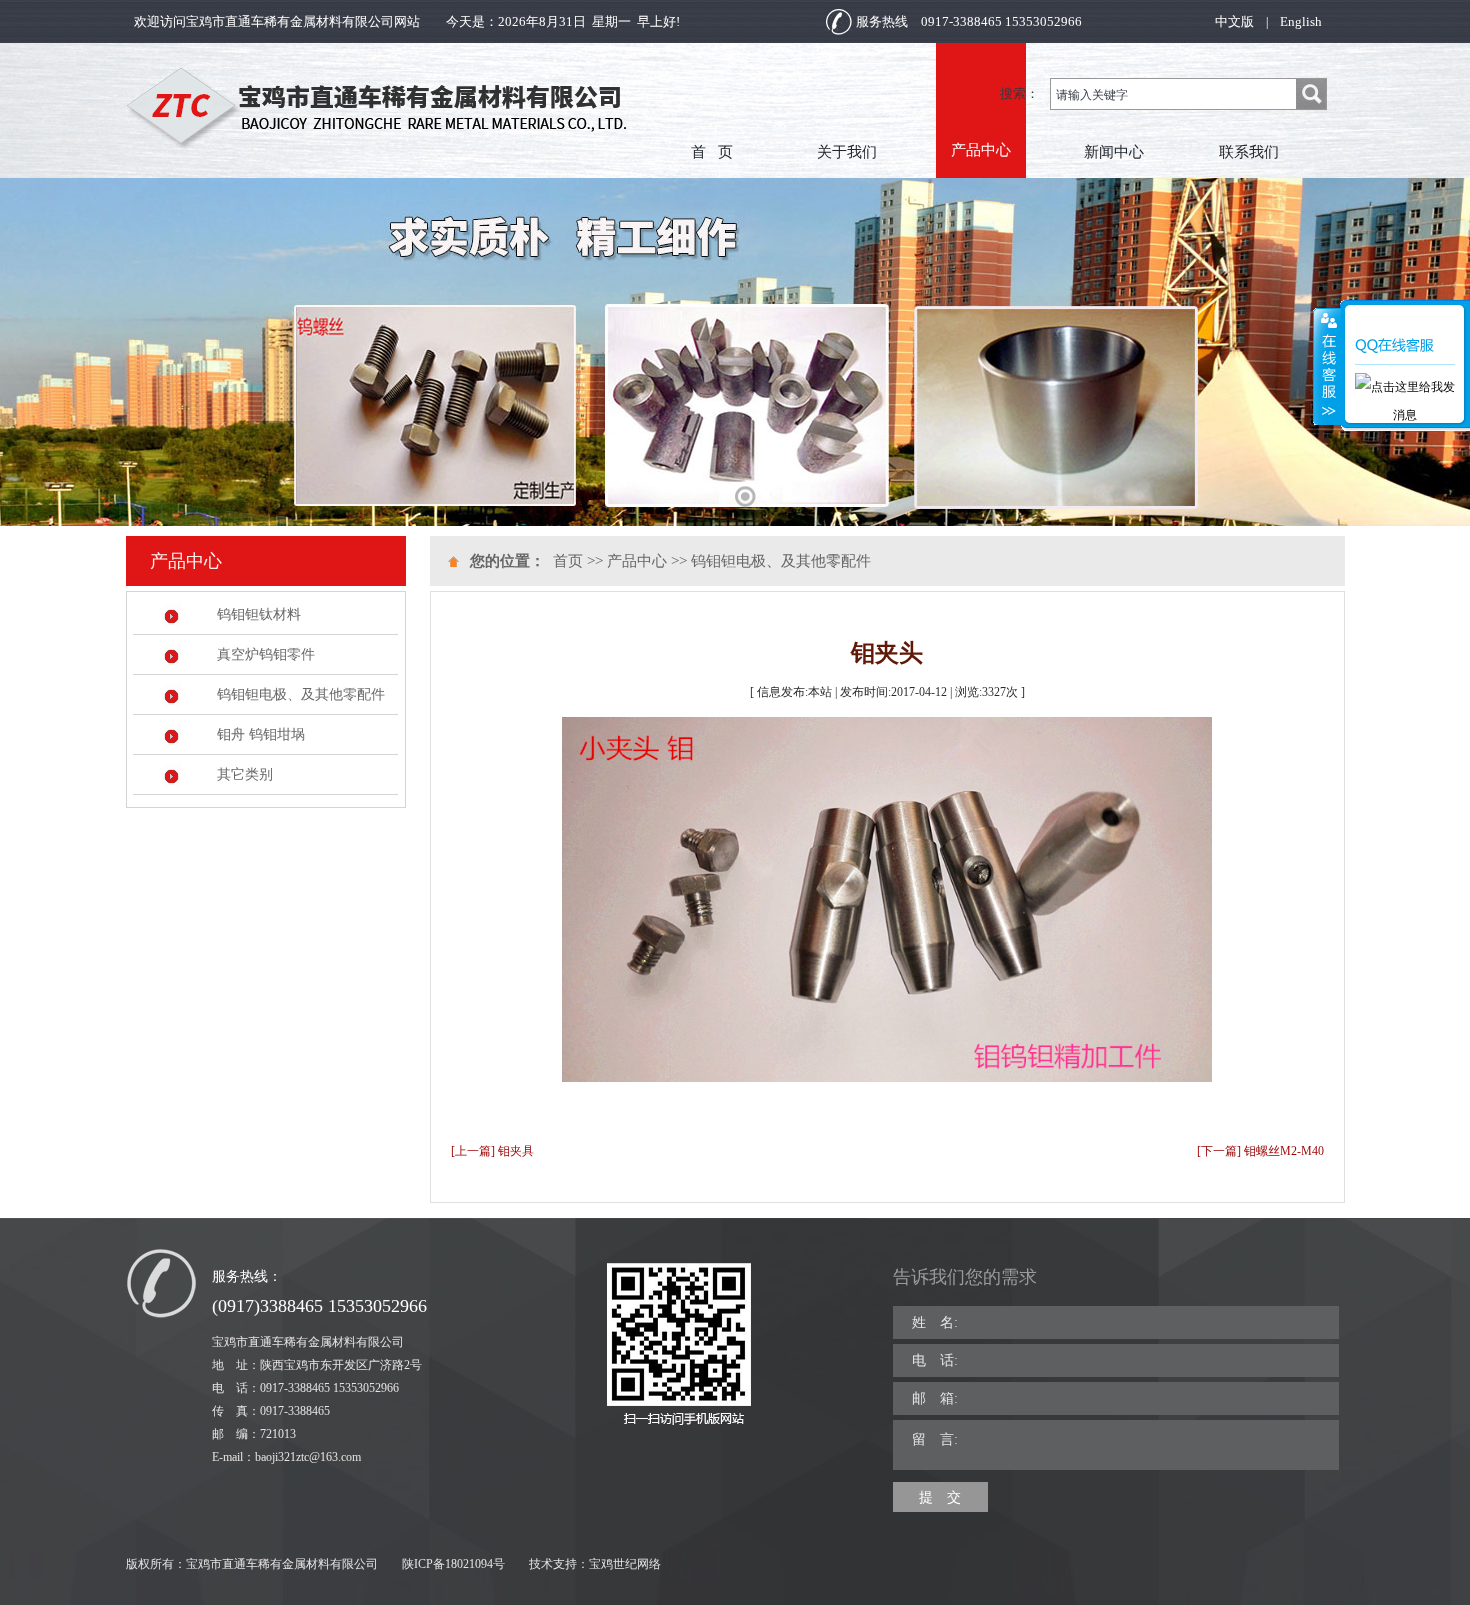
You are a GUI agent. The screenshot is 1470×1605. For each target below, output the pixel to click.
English (1301, 21)
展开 (1327, 367)
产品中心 (981, 149)
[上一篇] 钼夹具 (492, 1151)
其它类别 (245, 774)
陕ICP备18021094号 (453, 1564)
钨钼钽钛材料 (259, 614)
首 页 (712, 152)
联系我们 (1249, 152)
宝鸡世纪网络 (625, 1564)
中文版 (1234, 21)
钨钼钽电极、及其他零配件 (301, 694)
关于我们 (847, 152)
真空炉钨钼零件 (266, 654)
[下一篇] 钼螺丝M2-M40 (1260, 1151)
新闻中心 (1114, 152)
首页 (568, 561)
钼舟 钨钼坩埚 (261, 734)
